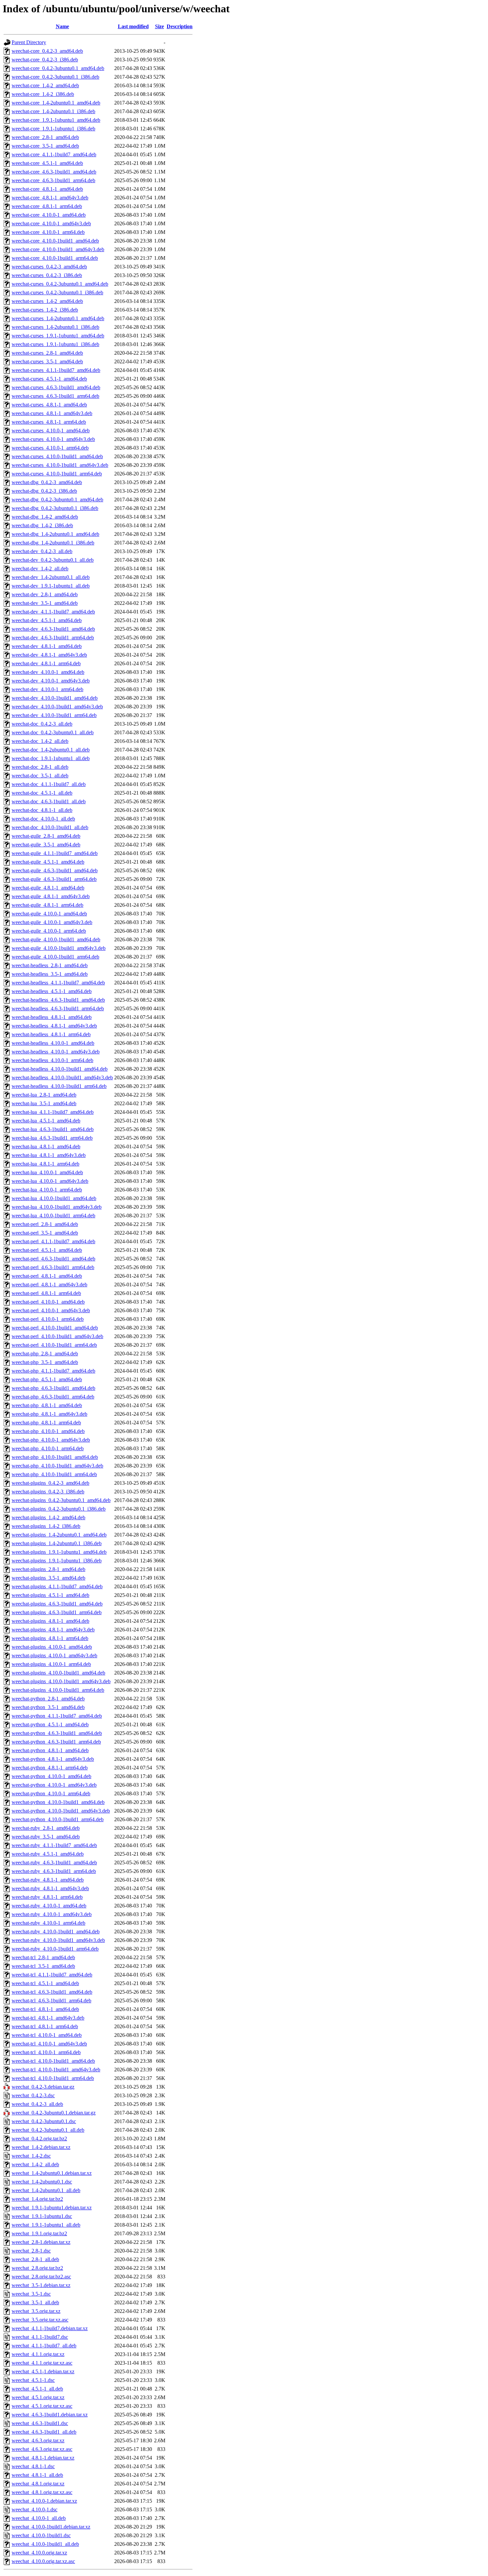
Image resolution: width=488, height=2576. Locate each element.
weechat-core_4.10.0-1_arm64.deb (48, 232)
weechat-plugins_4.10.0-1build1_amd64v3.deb (61, 1681)
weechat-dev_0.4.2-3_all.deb (42, 551)
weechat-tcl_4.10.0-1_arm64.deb (46, 2052)
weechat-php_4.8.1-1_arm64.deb (46, 1423)
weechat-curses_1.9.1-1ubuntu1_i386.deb (55, 344)
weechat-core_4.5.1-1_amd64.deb (47, 163)
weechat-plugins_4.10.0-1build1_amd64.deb (58, 1673)
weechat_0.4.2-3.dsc (33, 2095)
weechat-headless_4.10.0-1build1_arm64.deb (59, 1086)
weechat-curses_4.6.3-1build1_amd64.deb (56, 387)
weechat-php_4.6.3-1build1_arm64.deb (53, 1397)
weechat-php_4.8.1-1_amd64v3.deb (49, 1414)
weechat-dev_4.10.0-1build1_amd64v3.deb (57, 707)
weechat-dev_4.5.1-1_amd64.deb (47, 620)
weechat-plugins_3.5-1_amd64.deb (48, 1578)
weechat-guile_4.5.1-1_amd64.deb (48, 862)
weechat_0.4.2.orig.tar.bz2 (39, 2139)
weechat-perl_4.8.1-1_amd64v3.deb (49, 1285)
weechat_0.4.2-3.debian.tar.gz (43, 2087)
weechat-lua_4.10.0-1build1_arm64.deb (53, 1216)
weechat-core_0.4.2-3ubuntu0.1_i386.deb (55, 77)
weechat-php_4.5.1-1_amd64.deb (47, 1379)
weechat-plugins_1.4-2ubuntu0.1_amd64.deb (59, 1535)
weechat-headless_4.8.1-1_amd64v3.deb (54, 1026)
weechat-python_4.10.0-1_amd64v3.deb (54, 1785)
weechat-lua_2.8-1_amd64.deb (44, 1095)
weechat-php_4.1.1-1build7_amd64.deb (53, 1371)
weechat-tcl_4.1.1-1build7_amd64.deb (52, 1975)
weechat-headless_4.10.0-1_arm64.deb (52, 1060)
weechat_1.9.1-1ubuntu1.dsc (42, 2216)
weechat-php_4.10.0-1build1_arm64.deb (54, 1474)
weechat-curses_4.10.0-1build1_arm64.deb (57, 474)
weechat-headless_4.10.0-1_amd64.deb (53, 1043)
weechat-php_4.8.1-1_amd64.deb (47, 1405)
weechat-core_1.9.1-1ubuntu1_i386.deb (53, 129)
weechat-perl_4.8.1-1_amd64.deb (47, 1276)
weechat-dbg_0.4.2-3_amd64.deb (47, 482)
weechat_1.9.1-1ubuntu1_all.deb (46, 2225)
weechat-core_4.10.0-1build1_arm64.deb (55, 258)
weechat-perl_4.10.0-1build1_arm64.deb (54, 1345)
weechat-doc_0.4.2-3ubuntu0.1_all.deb (53, 732)
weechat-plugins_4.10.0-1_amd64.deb (52, 1647)
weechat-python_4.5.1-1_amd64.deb (50, 1724)
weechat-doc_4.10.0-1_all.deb (43, 819)
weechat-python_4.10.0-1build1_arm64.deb (58, 1819)
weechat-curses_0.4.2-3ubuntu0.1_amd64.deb (60, 284)
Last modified (133, 26)
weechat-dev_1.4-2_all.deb (40, 569)
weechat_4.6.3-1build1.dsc (40, 2423)
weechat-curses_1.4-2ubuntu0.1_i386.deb (55, 327)
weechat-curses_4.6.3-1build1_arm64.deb (55, 396)
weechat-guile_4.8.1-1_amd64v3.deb (51, 896)
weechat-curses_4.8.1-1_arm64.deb (49, 422)
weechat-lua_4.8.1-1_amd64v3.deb (49, 1155)
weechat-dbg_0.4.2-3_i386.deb (44, 491)
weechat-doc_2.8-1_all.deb (40, 767)
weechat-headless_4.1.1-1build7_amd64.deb (58, 983)
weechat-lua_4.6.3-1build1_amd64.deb (53, 1129)
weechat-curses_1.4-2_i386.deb (45, 310)
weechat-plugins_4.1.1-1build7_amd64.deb (57, 1586)
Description (180, 26)
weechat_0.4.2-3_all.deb (37, 2104)
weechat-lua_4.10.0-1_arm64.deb (47, 1190)
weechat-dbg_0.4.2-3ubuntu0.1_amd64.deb (57, 500)
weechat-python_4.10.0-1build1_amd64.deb (58, 1802)
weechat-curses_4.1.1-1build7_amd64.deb (56, 370)
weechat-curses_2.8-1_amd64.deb (47, 353)
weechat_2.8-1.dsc (31, 2251)
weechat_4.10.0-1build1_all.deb (45, 2544)
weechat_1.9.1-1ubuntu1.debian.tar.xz (52, 2208)
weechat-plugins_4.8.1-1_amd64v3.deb (53, 1630)
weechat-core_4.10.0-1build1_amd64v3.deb (58, 249)
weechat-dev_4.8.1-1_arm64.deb (46, 663)
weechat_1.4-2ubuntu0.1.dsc (42, 2182)
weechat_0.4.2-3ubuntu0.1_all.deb (48, 2130)
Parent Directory (29, 42)
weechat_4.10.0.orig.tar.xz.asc (43, 2561)
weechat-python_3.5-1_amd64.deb (48, 1707)
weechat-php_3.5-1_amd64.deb (45, 1362)
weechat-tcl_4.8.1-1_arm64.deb (45, 2026)
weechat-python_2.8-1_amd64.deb (48, 1699)
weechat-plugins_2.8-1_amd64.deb (48, 1569)
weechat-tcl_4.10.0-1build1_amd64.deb (53, 2061)
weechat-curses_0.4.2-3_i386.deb (47, 275)
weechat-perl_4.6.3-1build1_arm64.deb (53, 1267)
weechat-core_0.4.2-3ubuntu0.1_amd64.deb (58, 68)
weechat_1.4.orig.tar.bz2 (37, 2199)
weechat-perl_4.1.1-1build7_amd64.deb (53, 1241)
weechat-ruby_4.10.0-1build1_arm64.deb (55, 1949)
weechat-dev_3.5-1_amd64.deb (45, 603)
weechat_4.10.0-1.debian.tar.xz (44, 2501)
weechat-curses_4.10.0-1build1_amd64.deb (57, 456)
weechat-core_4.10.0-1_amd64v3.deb (51, 223)
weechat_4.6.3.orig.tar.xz (38, 2440)
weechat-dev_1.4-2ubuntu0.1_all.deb (51, 577)
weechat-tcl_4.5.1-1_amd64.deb (45, 1983)
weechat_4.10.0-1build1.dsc (41, 2535)
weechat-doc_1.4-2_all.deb (40, 741)
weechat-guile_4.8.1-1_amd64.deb (48, 888)
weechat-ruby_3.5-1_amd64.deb (46, 1837)
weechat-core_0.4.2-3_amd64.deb (47, 51)
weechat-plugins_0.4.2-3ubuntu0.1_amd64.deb (61, 1500)
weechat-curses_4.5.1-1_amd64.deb (49, 379)
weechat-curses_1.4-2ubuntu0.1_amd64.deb (58, 318)
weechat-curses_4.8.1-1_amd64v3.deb (52, 413)
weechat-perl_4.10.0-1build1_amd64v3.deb (57, 1336)
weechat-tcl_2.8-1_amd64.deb (43, 1957)
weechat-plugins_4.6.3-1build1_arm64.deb (57, 1612)
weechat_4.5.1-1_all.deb (37, 2389)
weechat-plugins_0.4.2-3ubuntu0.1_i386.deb (59, 1509)
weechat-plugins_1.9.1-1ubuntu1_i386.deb (57, 1561)
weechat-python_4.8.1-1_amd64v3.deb (53, 1759)
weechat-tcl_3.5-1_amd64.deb (43, 1966)
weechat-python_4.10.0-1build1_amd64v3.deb (61, 1811)
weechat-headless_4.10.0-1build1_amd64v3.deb (62, 1077)
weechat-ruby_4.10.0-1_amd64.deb (49, 1906)
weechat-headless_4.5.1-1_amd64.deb (52, 991)
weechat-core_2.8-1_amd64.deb (45, 137)
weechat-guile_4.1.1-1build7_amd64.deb (55, 853)
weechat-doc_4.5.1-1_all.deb (42, 793)
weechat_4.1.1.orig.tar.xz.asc (42, 2363)
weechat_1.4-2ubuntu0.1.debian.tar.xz (52, 2173)
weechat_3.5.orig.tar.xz (36, 2311)
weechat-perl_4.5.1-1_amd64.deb (47, 1250)
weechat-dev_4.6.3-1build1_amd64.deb (53, 629)
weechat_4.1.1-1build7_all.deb (44, 2346)
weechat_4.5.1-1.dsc (33, 2380)
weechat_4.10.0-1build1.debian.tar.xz (51, 2527)
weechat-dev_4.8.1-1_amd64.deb (47, 646)
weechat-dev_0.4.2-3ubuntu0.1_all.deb (53, 560)
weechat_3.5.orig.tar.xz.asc (40, 2320)
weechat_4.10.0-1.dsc (35, 2509)
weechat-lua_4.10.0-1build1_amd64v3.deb (57, 1207)
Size (160, 26)
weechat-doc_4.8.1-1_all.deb (42, 810)
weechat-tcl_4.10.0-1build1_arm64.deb (53, 2078)
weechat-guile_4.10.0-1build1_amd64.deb (56, 939)
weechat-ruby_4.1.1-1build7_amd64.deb (54, 1845)
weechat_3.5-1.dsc (31, 2294)
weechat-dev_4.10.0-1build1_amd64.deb (55, 698)
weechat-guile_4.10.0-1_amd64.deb (49, 914)
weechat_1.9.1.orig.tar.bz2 (39, 2233)
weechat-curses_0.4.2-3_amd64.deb (49, 267)
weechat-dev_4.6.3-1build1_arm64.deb (53, 638)
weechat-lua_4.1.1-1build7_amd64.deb (53, 1112)
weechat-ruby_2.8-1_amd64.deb (46, 1828)
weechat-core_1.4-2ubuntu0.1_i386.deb (53, 111)
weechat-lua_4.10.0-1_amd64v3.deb (50, 1181)
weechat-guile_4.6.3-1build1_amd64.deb (55, 870)
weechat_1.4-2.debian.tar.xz (41, 2147)
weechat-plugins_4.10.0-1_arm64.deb (51, 1664)
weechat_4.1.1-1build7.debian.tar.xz (50, 2328)
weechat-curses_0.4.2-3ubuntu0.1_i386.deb (57, 292)
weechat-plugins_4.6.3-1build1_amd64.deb (57, 1604)
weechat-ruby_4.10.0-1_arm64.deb (48, 1923)
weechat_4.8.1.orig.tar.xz (38, 2484)
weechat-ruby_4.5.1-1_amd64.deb (48, 1854)
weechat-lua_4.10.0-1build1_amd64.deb (54, 1198)
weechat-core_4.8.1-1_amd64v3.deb (50, 198)
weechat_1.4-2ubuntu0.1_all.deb (46, 2190)
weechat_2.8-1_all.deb (35, 2259)
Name (62, 26)
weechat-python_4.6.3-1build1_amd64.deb (57, 1733)
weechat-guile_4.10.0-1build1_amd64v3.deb (59, 948)
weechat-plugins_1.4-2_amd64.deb (48, 1517)
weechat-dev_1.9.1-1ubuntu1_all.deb (51, 586)
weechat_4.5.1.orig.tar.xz (38, 2397)
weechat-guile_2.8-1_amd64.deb (46, 836)
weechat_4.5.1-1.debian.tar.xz (43, 2371)
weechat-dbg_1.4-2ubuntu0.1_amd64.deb (55, 534)
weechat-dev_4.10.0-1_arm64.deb (47, 689)
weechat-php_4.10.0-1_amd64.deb (48, 1431)
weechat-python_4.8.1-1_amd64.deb (50, 1750)
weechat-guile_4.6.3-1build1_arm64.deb (54, 879)
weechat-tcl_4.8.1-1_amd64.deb (45, 2009)
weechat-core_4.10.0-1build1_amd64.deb (55, 241)
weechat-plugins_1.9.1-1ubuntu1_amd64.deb (59, 1552)
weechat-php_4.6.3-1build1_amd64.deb (53, 1388)
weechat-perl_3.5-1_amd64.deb (45, 1233)
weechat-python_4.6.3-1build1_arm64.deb (56, 1742)
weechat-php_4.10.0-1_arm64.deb (48, 1448)
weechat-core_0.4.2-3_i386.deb (45, 60)
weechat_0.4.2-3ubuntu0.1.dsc (44, 2121)
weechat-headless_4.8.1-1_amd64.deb (52, 1017)
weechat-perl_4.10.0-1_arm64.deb (48, 1319)
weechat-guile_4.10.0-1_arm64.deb (49, 931)
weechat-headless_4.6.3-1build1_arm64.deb (58, 1008)
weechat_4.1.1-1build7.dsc (40, 2337)
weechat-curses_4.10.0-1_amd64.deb (51, 430)
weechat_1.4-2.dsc (31, 2156)
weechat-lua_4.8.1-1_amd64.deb (46, 1146)
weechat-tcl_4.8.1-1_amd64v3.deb (48, 2018)
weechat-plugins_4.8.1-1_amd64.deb (50, 1621)
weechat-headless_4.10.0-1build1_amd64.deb (60, 1069)
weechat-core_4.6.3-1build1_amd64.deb (54, 172)
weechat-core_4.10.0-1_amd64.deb (49, 215)
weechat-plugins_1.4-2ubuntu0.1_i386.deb (57, 1543)
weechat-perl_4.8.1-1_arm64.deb (46, 1293)
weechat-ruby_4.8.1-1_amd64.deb (48, 1880)
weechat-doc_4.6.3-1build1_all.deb (49, 801)
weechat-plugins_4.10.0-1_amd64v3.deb (54, 1655)
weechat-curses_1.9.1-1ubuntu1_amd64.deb (58, 336)
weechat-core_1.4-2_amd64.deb (45, 85)
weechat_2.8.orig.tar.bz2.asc (41, 2277)
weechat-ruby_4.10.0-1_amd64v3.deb (52, 1914)
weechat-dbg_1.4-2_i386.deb (42, 525)
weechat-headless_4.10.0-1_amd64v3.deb (56, 1052)
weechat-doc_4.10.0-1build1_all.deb (50, 827)
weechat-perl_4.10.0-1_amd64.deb (48, 1302)
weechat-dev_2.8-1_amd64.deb (45, 594)
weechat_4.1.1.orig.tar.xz (38, 2354)
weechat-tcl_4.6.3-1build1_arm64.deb (51, 2001)
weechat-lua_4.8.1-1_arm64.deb (45, 1164)
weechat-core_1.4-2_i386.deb (43, 94)
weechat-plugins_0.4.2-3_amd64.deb (50, 1483)
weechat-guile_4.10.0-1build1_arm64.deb (55, 957)
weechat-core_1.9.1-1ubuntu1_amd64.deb (56, 120)
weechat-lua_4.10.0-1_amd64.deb (47, 1172)
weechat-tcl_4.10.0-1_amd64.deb (47, 2035)
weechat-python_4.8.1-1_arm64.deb (50, 1768)
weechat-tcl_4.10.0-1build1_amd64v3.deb (56, 2070)
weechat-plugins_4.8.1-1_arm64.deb (50, 1638)
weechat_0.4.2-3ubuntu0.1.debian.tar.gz (54, 2113)
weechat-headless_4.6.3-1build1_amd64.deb (58, 1000)
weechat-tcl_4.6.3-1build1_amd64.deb (52, 1992)
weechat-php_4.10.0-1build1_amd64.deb (55, 1457)
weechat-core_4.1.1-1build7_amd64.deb (54, 154)
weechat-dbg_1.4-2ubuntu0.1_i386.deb (53, 543)
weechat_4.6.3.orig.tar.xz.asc (42, 2449)
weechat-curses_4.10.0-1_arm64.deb (50, 448)
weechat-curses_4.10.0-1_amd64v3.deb (53, 439)
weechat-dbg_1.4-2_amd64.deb (45, 517)
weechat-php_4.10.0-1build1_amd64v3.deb (57, 1466)
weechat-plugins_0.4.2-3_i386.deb (48, 1492)
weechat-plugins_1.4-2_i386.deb (46, 1526)
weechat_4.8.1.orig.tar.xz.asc (42, 2492)
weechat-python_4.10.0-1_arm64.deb (51, 1793)
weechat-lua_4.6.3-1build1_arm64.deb (52, 1138)
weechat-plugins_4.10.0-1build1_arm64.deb (58, 1690)
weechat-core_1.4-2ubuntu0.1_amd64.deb (56, 103)
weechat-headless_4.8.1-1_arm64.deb (51, 1034)
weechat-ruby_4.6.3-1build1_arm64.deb (54, 1871)
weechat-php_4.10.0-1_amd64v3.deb (51, 1440)
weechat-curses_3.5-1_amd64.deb (47, 361)
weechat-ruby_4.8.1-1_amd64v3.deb (50, 1888)
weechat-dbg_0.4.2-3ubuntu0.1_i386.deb (55, 508)
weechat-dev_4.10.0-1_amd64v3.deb (51, 681)
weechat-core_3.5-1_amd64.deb (45, 146)
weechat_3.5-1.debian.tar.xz (41, 2285)
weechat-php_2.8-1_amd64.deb (45, 1354)
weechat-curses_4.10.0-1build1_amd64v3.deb (60, 465)
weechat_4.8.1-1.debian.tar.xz (43, 2458)
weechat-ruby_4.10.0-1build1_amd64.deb (56, 1932)
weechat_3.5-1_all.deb (35, 2302)
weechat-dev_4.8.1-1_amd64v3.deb (49, 655)
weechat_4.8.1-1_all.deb (37, 2475)
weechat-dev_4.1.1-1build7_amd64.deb (53, 612)
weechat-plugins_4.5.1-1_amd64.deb (50, 1595)
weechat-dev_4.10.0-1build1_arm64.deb (54, 715)
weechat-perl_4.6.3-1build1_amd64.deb (53, 1259)
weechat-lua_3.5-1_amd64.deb (44, 1103)
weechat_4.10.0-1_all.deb (39, 2518)
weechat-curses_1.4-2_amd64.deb (47, 301)
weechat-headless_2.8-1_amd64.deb (50, 965)
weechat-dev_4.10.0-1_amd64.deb (48, 672)
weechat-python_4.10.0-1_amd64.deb (51, 1776)
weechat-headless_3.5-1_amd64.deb (50, 974)
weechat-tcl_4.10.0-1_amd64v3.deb (49, 2044)
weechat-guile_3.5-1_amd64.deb (46, 845)
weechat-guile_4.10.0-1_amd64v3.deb (52, 922)
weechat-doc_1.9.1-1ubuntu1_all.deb (51, 758)
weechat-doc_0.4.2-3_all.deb (42, 724)
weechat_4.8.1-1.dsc (33, 2466)
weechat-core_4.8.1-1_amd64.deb (47, 189)
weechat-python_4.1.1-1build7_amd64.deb (57, 1716)
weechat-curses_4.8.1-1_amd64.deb (49, 405)
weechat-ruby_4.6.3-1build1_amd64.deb (54, 1862)
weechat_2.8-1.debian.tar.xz (41, 2242)
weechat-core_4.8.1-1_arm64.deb (47, 206)
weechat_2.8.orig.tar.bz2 (37, 2268)
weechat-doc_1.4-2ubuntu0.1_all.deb (51, 750)
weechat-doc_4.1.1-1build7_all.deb (49, 784)
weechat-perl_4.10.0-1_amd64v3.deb (51, 1310)
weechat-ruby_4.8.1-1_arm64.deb (47, 1897)
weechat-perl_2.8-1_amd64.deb (45, 1224)
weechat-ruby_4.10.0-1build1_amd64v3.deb (58, 1940)
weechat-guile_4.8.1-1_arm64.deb (47, 905)
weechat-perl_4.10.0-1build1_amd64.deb (55, 1328)
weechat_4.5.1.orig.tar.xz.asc (42, 2406)
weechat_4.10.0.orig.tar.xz (39, 2553)
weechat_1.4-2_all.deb (35, 2164)
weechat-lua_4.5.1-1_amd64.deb (46, 1121)
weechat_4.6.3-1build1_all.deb (44, 2432)
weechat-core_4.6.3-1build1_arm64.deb (53, 180)
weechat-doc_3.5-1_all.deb (40, 776)
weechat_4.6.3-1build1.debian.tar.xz (50, 2415)
